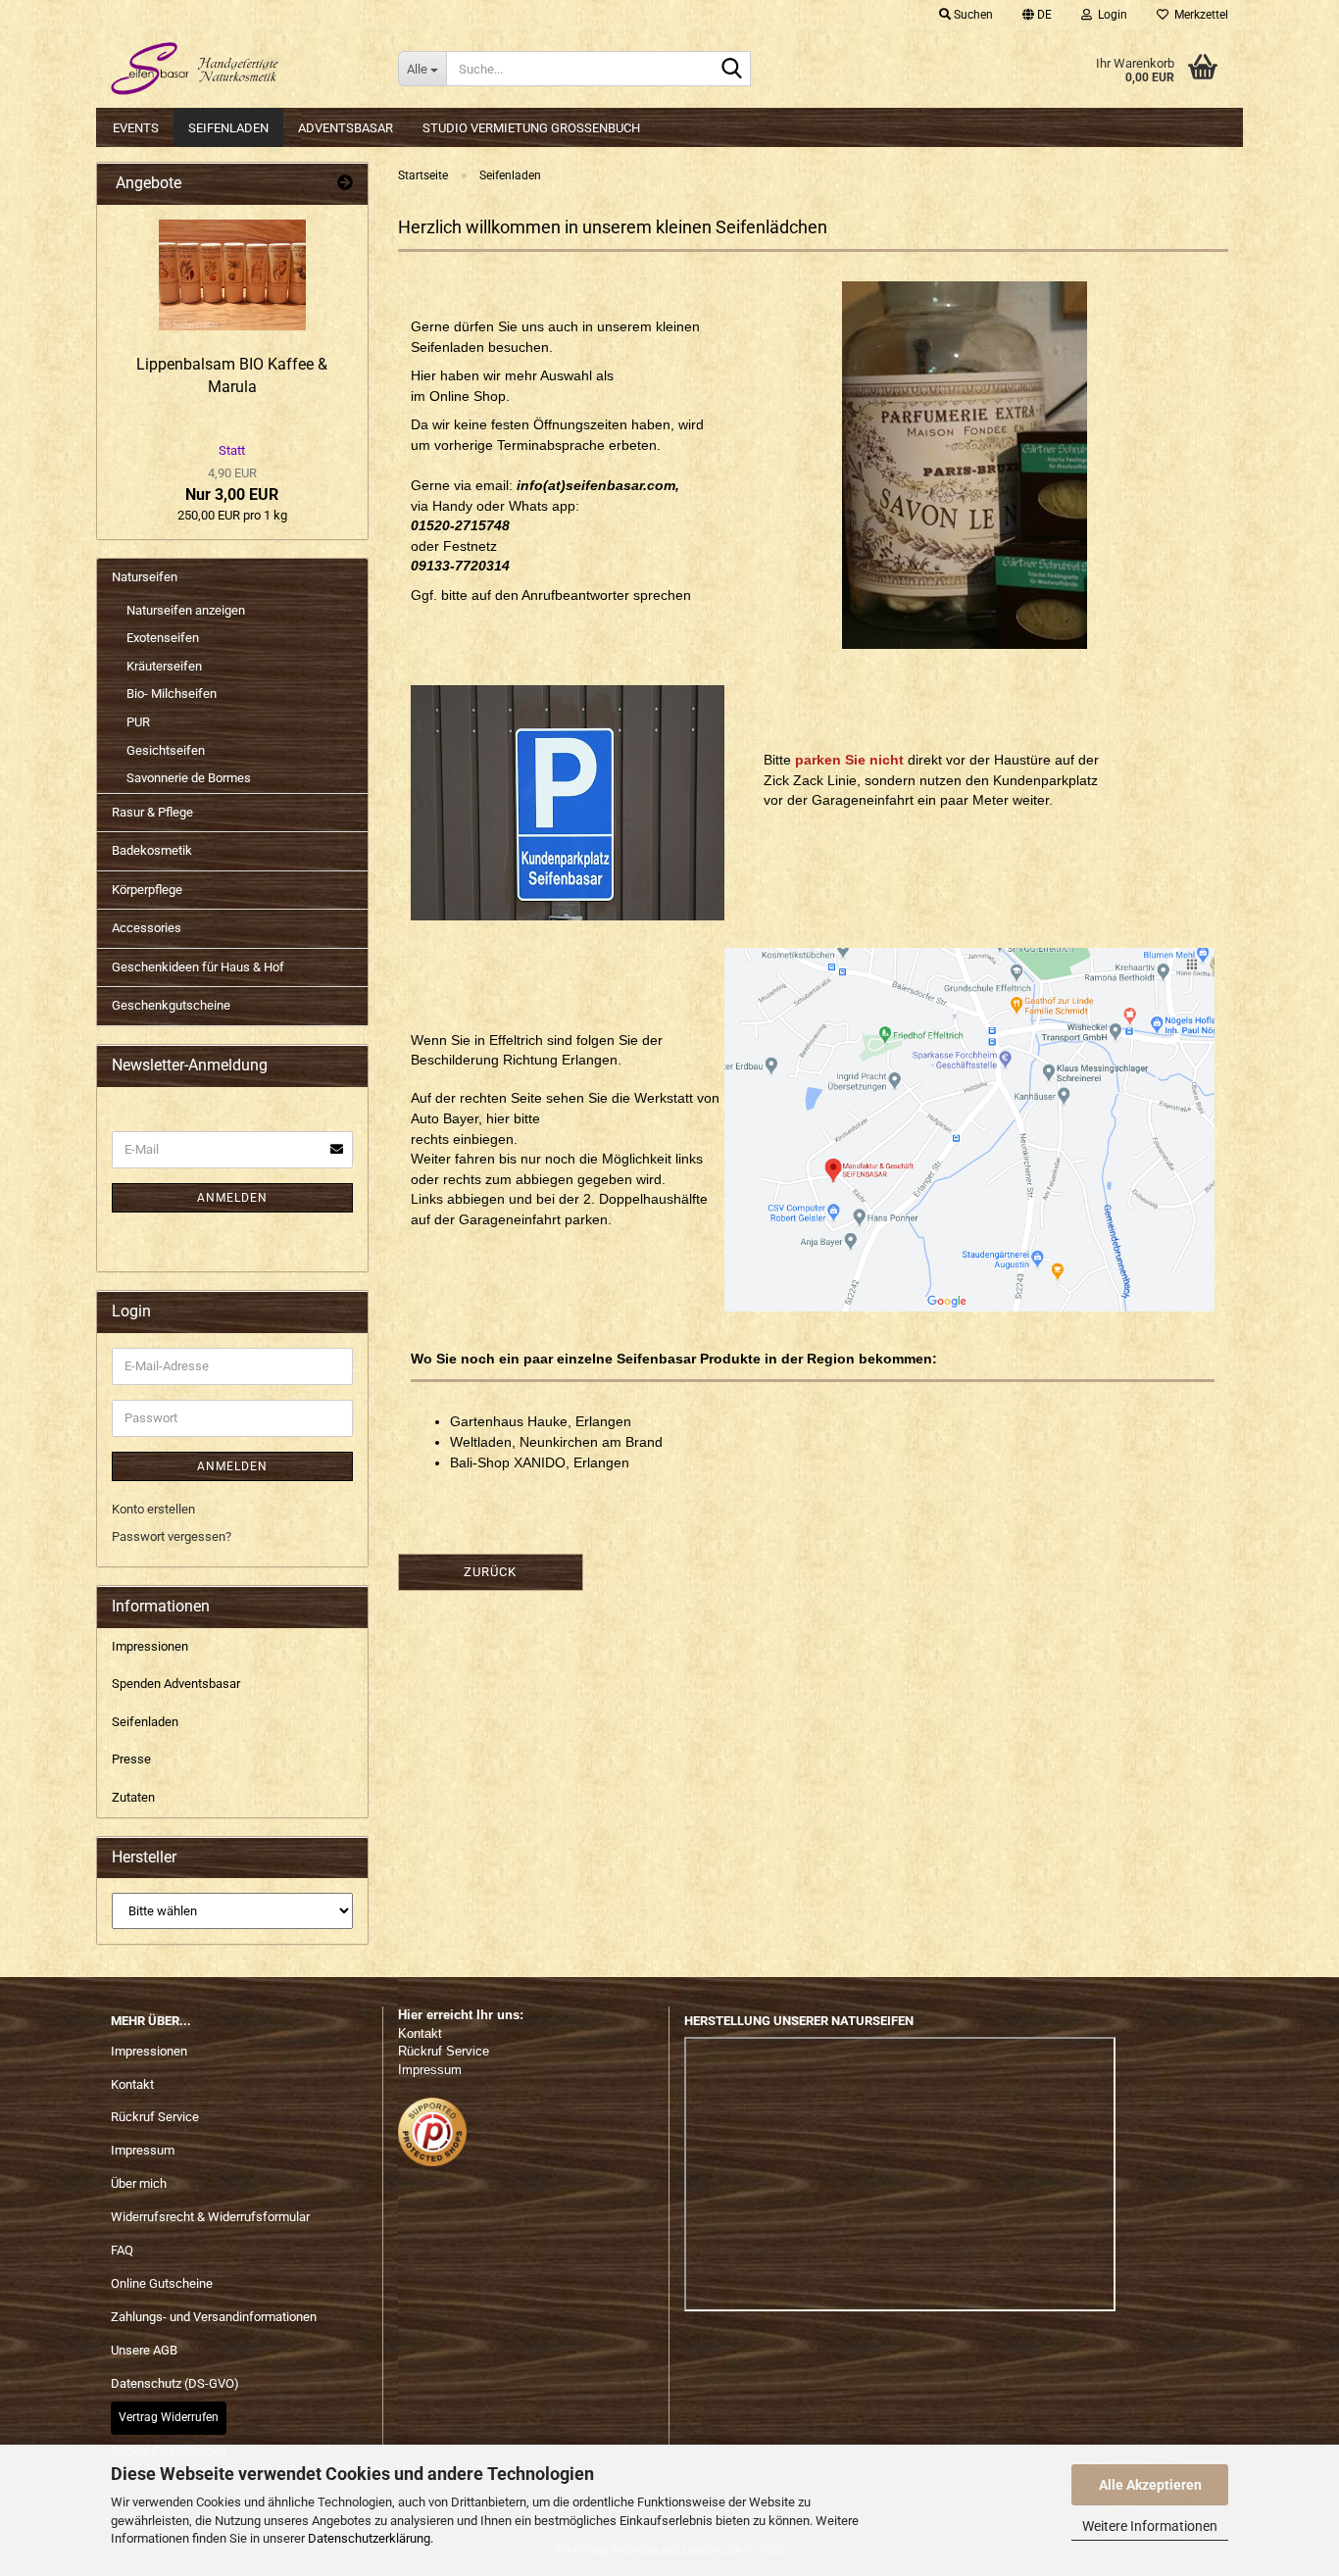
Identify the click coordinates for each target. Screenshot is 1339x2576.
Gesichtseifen (166, 750)
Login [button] (1110, 15)
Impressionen (150, 1646)
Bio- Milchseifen (172, 694)
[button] (1037, 15)
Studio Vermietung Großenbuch (531, 128)
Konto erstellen (153, 1509)
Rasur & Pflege (152, 812)
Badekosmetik (152, 850)
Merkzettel (1198, 15)
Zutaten (133, 1797)
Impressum (143, 2150)
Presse (131, 1759)
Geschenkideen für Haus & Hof (198, 967)
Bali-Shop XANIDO (508, 1462)
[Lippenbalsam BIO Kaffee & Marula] (232, 275)
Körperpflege (147, 890)
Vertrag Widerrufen (169, 2417)
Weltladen (481, 1442)
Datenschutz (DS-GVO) (175, 2383)
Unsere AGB (144, 2350)
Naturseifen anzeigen (186, 610)
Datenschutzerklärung (369, 2538)
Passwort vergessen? (172, 1536)
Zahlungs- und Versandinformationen (214, 2317)
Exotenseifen (163, 638)
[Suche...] (732, 70)
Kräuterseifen (164, 666)
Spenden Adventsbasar (176, 1684)
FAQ (122, 2250)
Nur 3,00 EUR (232, 473)
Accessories (147, 928)
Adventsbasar (346, 128)
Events (136, 128)
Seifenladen (228, 128)
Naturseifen (145, 577)
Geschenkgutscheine (171, 1005)
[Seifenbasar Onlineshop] (240, 69)
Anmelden (232, 1198)
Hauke (547, 1421)
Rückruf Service (155, 2117)
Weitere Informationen (1150, 2526)
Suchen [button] (972, 15)
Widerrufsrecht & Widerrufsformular (210, 2217)
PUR (138, 722)
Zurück (490, 1572)
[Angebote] (345, 184)
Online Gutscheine (162, 2283)
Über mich (139, 2183)
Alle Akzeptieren (1150, 2485)
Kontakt (132, 2084)
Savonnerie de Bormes (189, 778)
